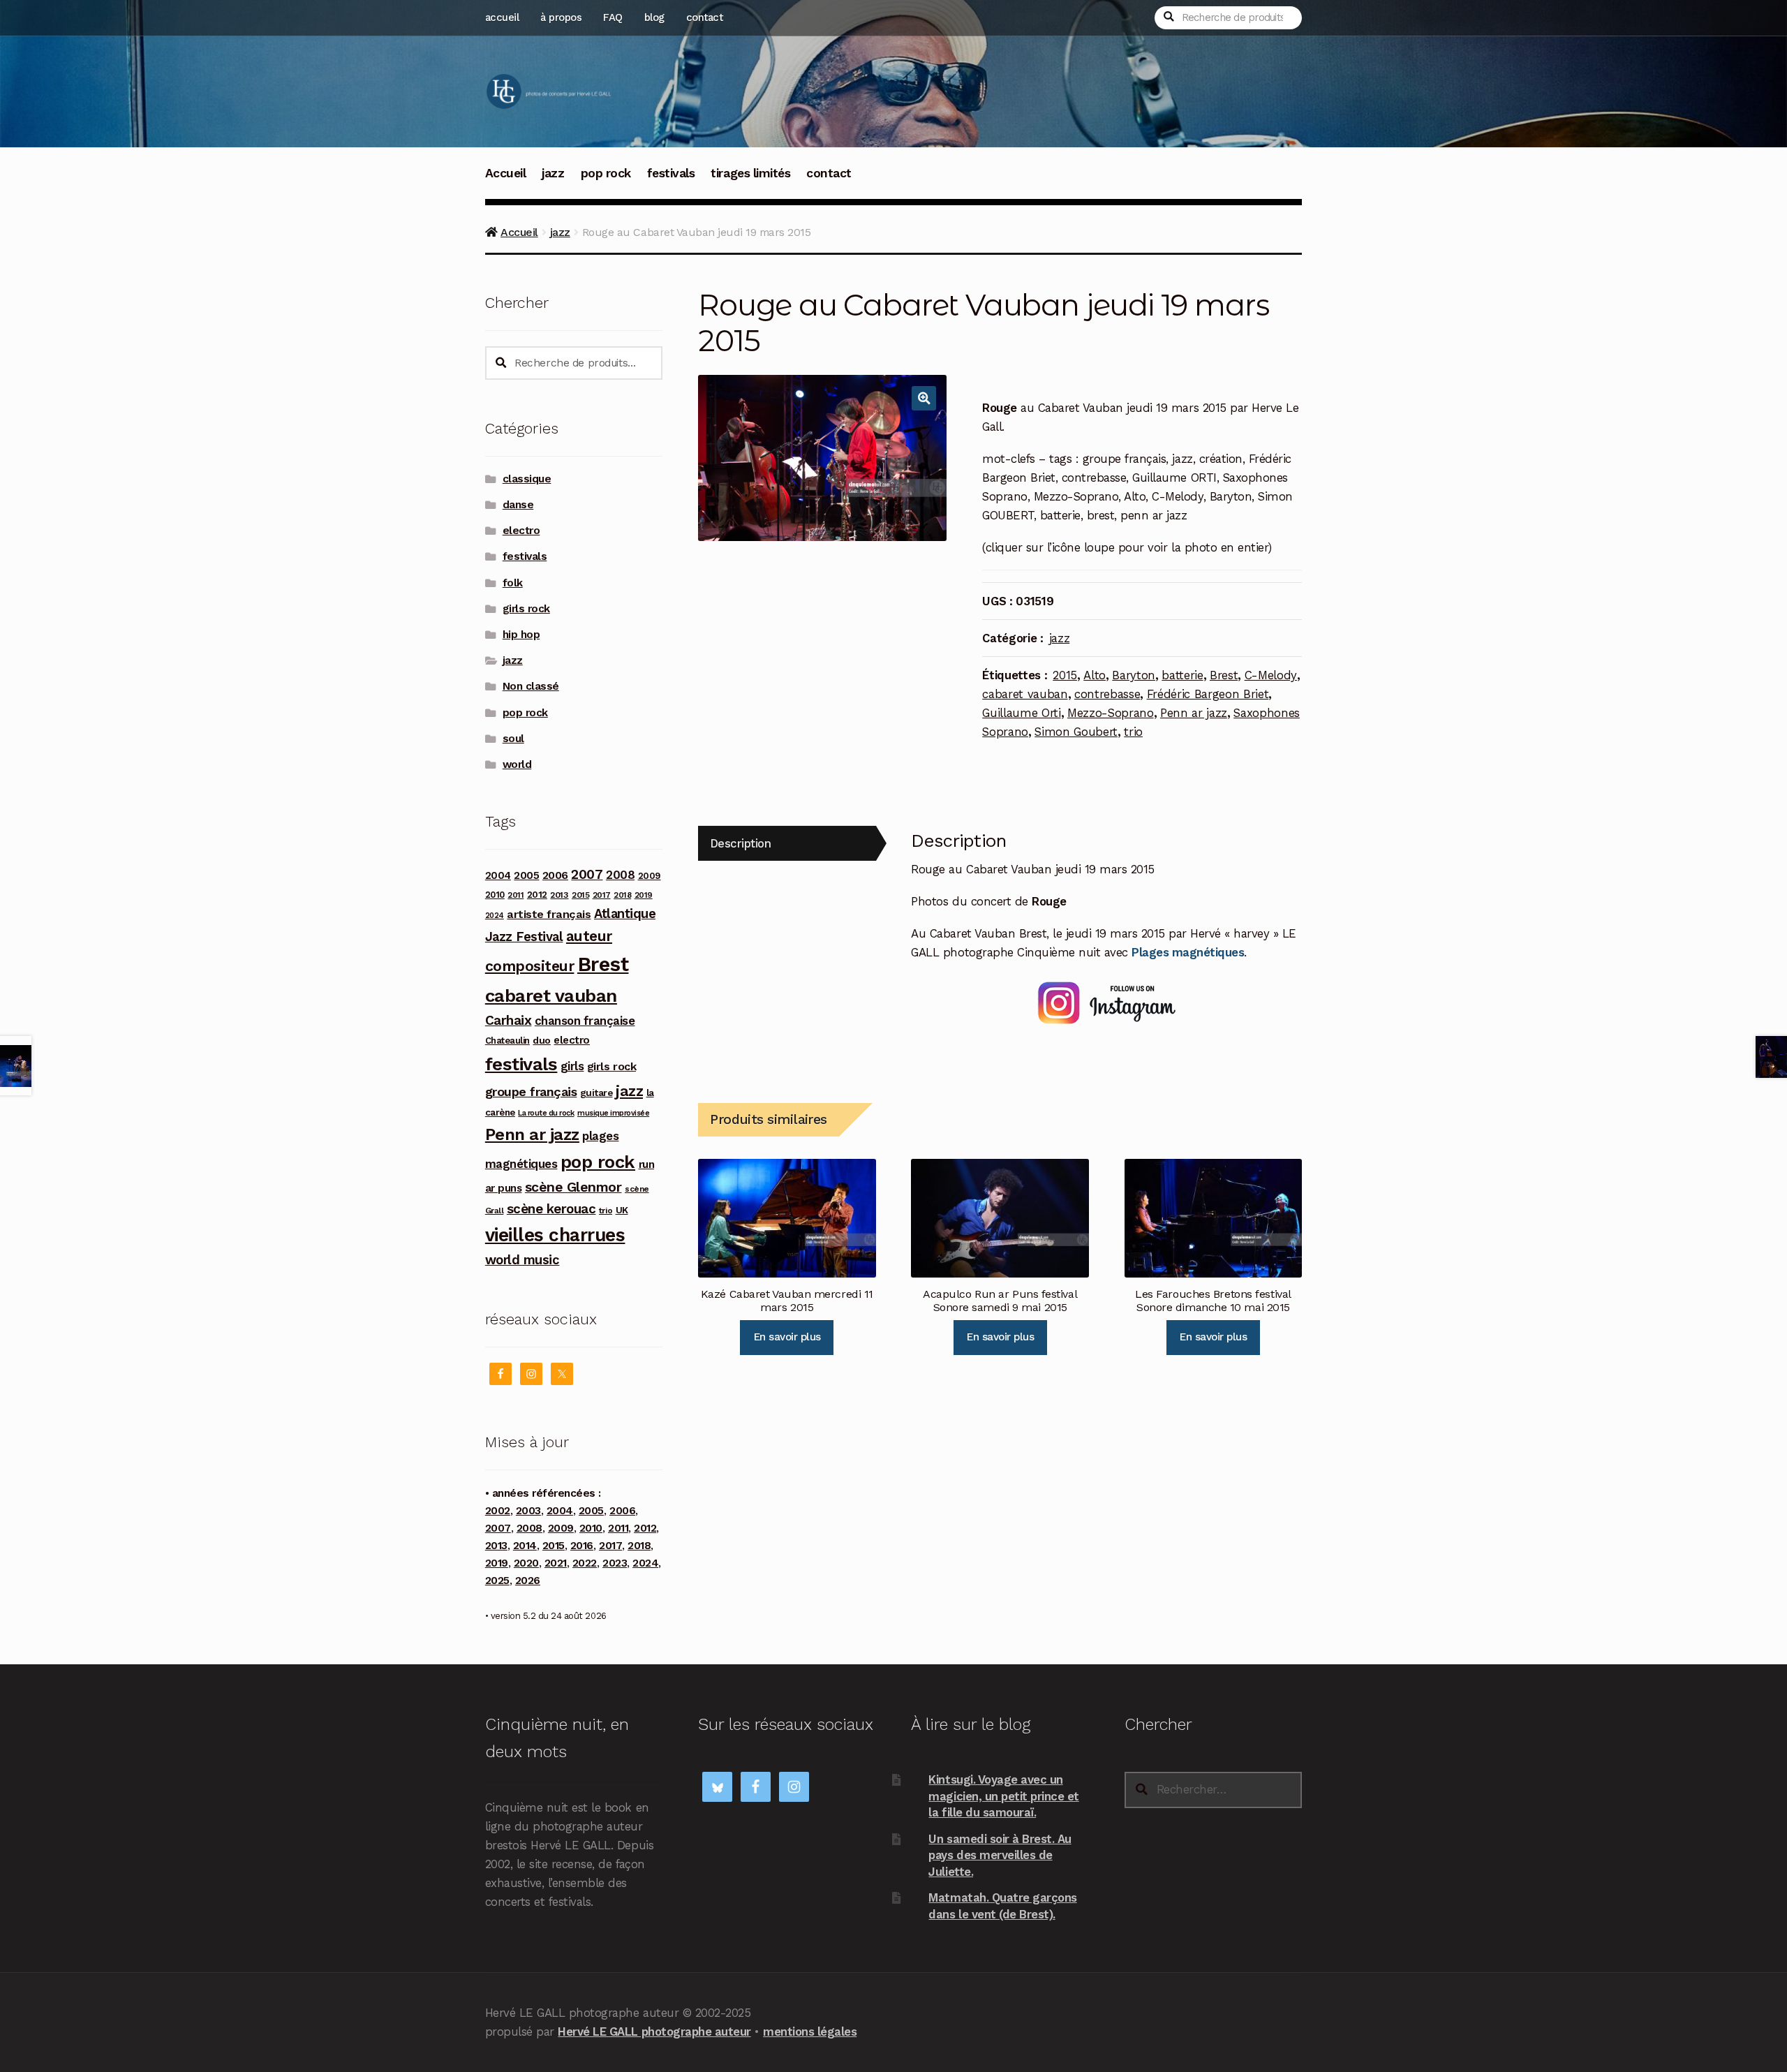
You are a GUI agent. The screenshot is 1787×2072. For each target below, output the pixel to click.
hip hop (521, 635)
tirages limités (750, 173)
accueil (502, 17)
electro (521, 531)
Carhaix (509, 1020)
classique (527, 479)
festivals (671, 173)
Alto (1095, 675)
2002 (498, 1511)
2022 (585, 1563)
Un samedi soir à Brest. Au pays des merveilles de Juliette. (1000, 1855)
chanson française (585, 1021)
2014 (525, 1546)
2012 (537, 894)
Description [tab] (741, 843)
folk (513, 583)
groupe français (531, 1091)
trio (1133, 732)
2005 (526, 875)
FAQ (613, 17)
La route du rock (546, 1113)
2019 (644, 895)
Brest (1224, 675)
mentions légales (810, 2032)
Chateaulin (507, 1041)
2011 (516, 895)
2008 (620, 875)
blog (654, 17)
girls (572, 1066)
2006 (555, 875)
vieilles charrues (555, 1235)
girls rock (526, 609)
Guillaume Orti (1021, 713)
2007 (587, 874)
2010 (495, 895)
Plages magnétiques (1188, 952)
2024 (495, 916)
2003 (528, 1511)
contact (705, 17)
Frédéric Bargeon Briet (1208, 694)
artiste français (549, 914)
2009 (650, 876)
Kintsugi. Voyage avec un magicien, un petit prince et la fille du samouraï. (1003, 1796)
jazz (553, 173)
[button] (924, 398)
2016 (582, 1546)
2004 (498, 875)
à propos (561, 17)
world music (522, 1260)
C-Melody (1271, 675)
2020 (526, 1563)
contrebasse (1107, 694)
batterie (1182, 675)
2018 (622, 895)
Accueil (506, 173)
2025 (497, 1581)
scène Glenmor (573, 1187)
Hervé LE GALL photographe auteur (654, 2032)
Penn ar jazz (1194, 713)
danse (518, 505)
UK (622, 1210)
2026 (528, 1581)
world (517, 764)
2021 (556, 1563)
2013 (559, 895)
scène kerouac (551, 1209)
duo (542, 1040)
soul (513, 739)
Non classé (531, 686)
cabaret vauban (1025, 694)
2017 (602, 895)
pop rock (606, 173)
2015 (1065, 675)
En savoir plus (787, 1337)
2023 (615, 1563)
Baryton (1134, 675)
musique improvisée (613, 1113)
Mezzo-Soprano (1111, 713)
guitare (596, 1093)
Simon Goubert (1076, 732)
